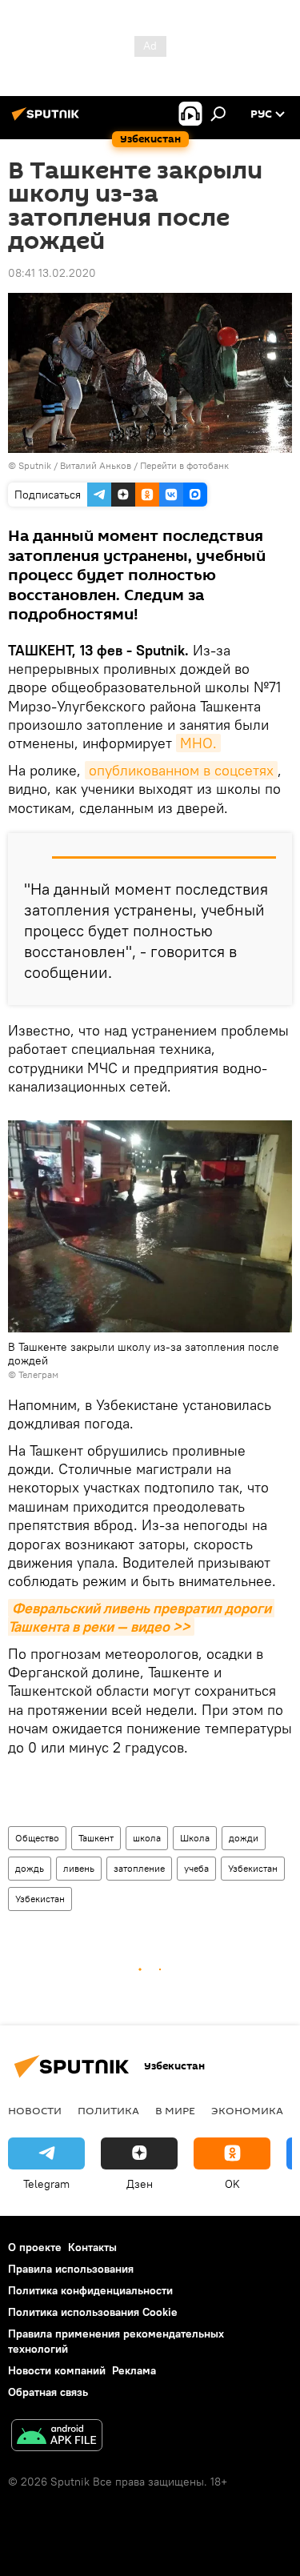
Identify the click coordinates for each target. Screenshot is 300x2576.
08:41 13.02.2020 (52, 273)
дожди (244, 1838)
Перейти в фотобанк (184, 465)
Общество (37, 1838)
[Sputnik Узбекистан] (48, 120)
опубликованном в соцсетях (181, 770)
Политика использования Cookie (93, 2312)
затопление (139, 1868)
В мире (175, 2110)
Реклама (134, 2370)
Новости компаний (57, 2370)
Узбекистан (253, 1868)
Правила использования (71, 2269)
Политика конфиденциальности (90, 2290)
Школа (195, 1838)
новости (35, 2110)
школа (147, 1838)
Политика (108, 2110)
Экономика (247, 2110)
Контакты (92, 2247)
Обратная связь (48, 2392)
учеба (196, 1868)
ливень (79, 1868)
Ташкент (96, 1838)
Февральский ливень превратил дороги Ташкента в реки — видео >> (141, 1617)
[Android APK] (57, 2437)
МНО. (198, 743)
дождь (30, 1868)
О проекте (35, 2247)
